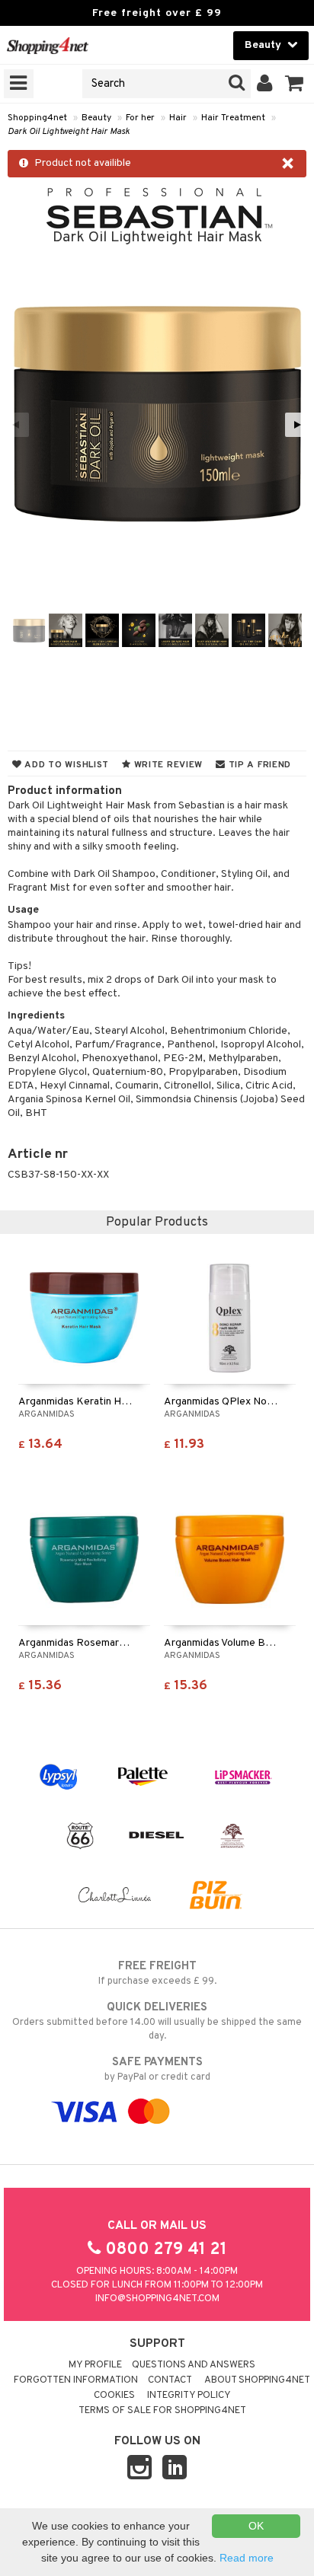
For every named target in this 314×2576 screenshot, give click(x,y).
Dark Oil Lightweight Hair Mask (69, 132)
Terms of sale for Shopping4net (162, 2411)
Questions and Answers (194, 2365)
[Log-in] (265, 84)
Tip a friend (258, 765)
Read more (247, 2558)
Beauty (96, 118)
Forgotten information (76, 2380)
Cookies (114, 2396)
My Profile (95, 2365)
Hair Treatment (233, 118)
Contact (170, 2380)
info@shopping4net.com (157, 2299)
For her (140, 118)
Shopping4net (37, 118)
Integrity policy (189, 2396)
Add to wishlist (66, 765)
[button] (295, 84)
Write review (167, 765)
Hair (178, 118)
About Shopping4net (257, 2380)
